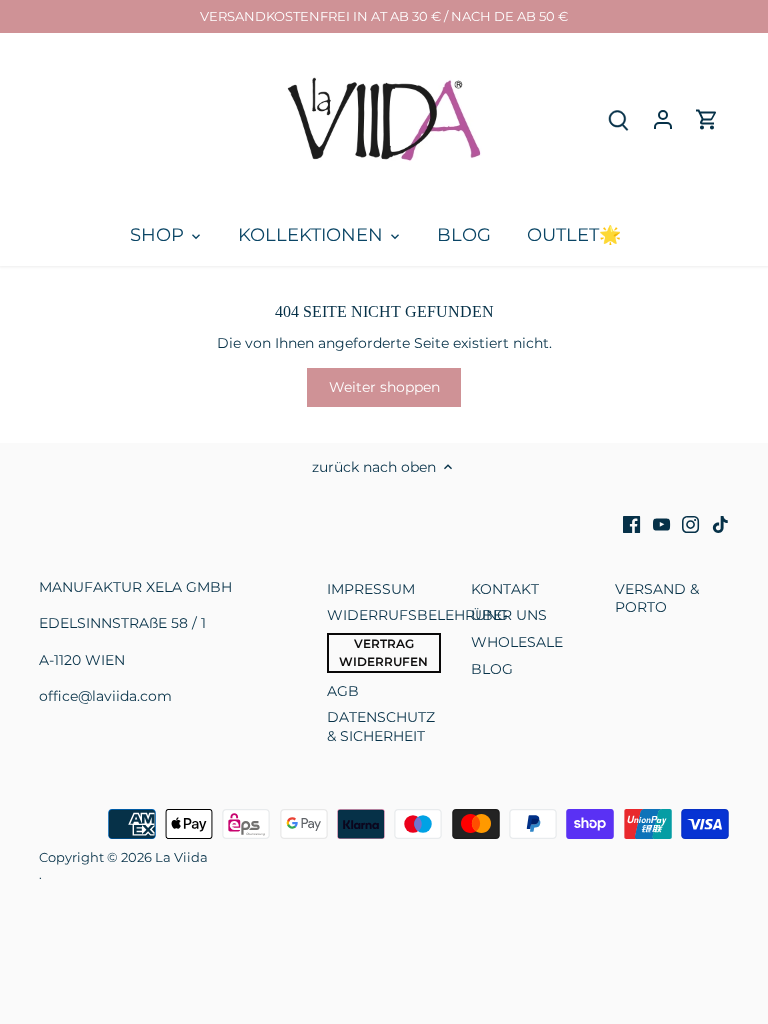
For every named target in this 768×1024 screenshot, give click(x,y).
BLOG (492, 669)
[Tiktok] (720, 524)
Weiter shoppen (384, 387)
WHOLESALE (517, 642)
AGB (343, 691)
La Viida (181, 857)
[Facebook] (631, 524)
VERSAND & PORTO (657, 598)
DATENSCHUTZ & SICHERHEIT (381, 726)
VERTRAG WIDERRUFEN (383, 652)
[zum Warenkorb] (707, 119)
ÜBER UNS (509, 615)
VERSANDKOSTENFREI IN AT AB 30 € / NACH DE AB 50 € (384, 16)
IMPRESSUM (371, 589)
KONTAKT (505, 589)
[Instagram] (690, 524)
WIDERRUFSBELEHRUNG (417, 615)
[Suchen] (619, 119)
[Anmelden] (663, 119)
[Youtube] (661, 524)
